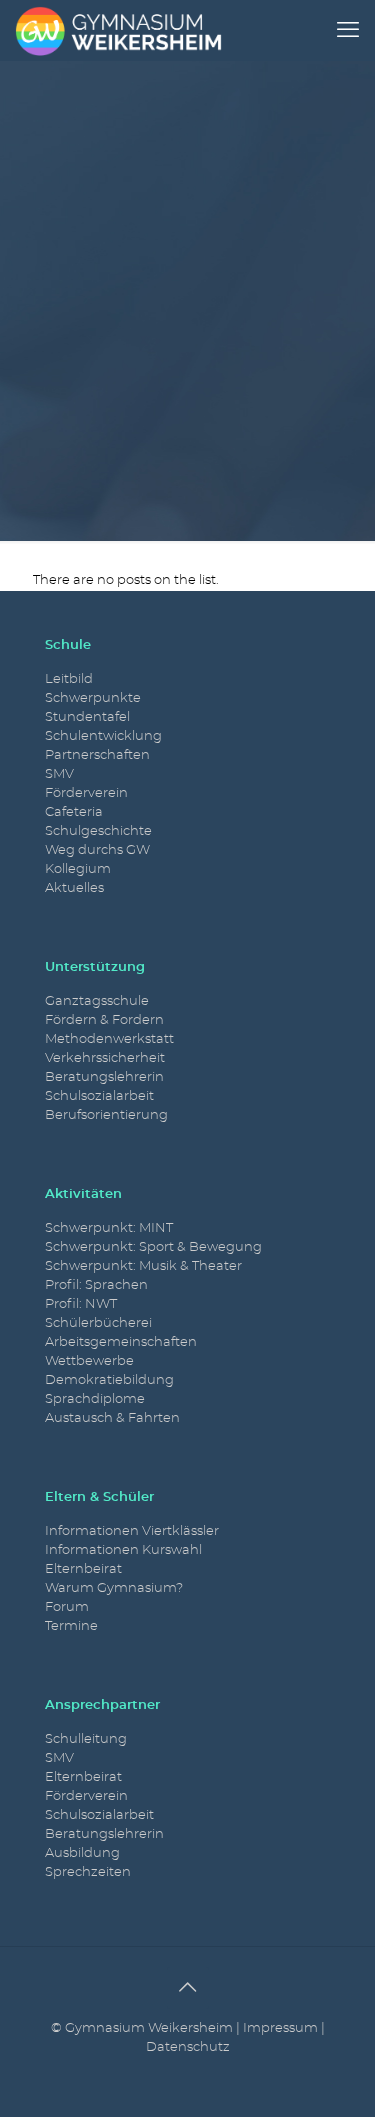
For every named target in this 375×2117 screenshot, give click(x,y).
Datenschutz (188, 2047)
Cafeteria (74, 812)
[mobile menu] (348, 30)
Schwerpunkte (93, 698)
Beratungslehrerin (104, 1077)
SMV (59, 774)
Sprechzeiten (88, 1872)
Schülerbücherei (98, 1323)
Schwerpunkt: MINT (109, 1228)
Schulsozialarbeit (99, 1096)
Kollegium (78, 869)
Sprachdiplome (95, 1399)
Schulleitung (86, 1739)
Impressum (280, 2028)
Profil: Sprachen (96, 1285)
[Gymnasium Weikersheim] (118, 30)
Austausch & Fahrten (112, 1418)
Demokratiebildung (109, 1380)
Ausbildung (82, 1853)
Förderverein (86, 793)
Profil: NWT (81, 1304)
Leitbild (69, 679)
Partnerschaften (97, 755)
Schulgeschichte (98, 831)
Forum (67, 1607)
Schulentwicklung (103, 736)
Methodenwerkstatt (109, 1039)
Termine (71, 1626)
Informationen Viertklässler (132, 1531)
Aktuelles (74, 888)
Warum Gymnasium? (114, 1588)
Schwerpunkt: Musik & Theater (143, 1266)
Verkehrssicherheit (105, 1058)
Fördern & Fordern (104, 1020)
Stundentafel (87, 717)
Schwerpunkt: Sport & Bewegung (153, 1247)
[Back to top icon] (188, 1988)
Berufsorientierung (106, 1115)
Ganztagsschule (97, 1001)
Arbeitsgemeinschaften (121, 1342)
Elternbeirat (83, 1569)
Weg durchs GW (97, 850)
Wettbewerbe (89, 1361)
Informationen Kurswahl (123, 1550)
